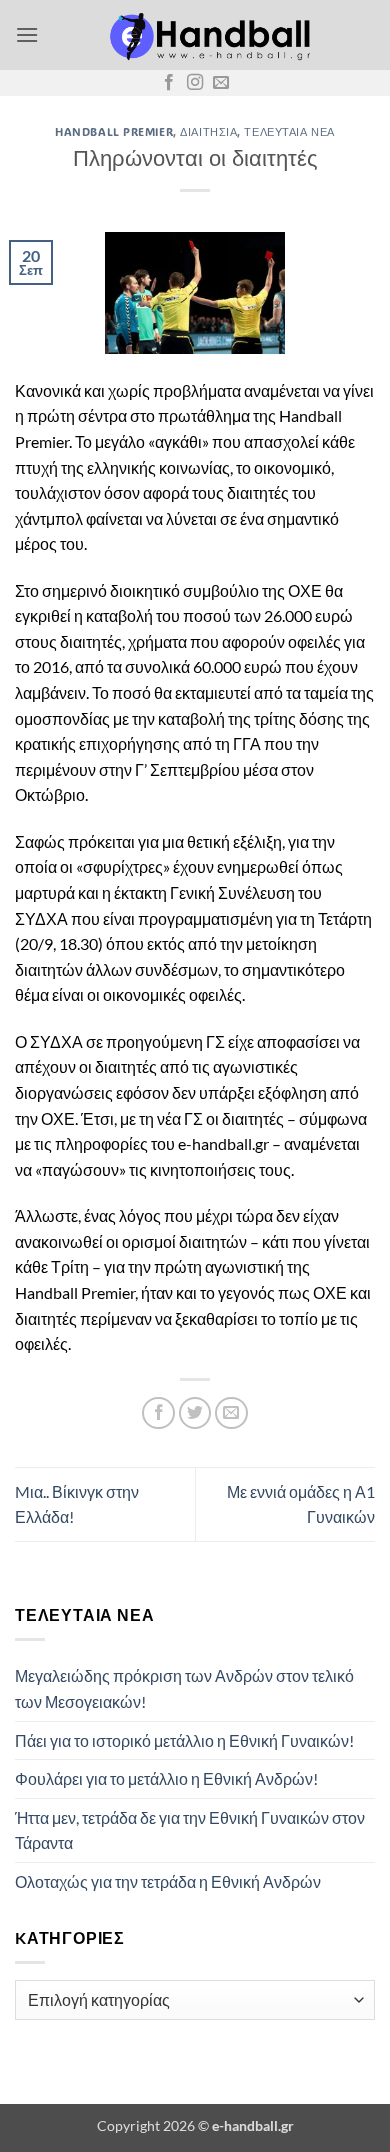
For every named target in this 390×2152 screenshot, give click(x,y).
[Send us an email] (221, 83)
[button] (27, 34)
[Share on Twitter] (195, 1413)
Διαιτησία (208, 131)
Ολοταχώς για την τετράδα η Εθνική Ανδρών (168, 1881)
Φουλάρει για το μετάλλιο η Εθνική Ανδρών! (166, 1778)
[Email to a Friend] (231, 1413)
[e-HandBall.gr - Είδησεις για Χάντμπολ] (207, 35)
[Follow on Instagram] (195, 83)
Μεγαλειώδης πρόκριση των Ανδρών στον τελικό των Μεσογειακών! (184, 1688)
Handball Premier (114, 131)
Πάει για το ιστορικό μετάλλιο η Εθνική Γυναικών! (184, 1740)
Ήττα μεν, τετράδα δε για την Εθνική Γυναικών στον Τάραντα (190, 1830)
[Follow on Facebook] (169, 83)
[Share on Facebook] (158, 1413)
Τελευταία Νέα (289, 131)
